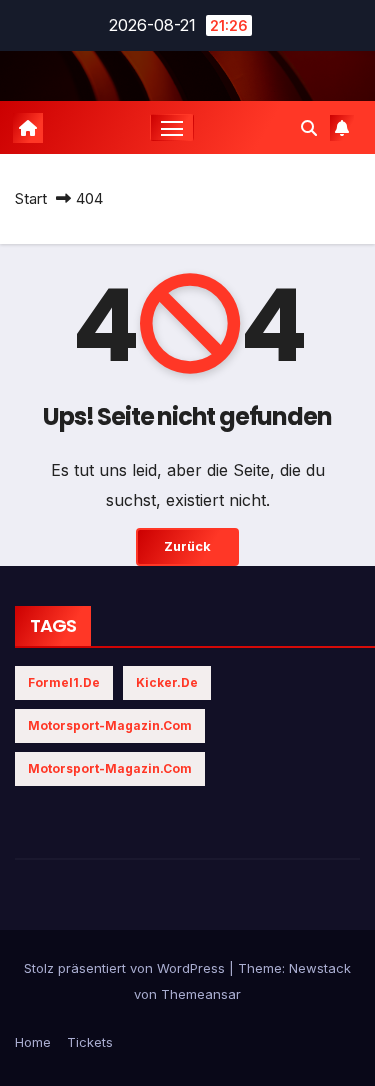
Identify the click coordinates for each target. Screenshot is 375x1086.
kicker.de (167, 682)
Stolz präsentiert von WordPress (126, 968)
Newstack (320, 968)
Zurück (187, 546)
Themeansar (201, 994)
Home (33, 1042)
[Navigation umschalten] (172, 128)
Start (31, 198)
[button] (309, 128)
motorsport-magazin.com (110, 725)
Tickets (90, 1042)
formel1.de (64, 682)
